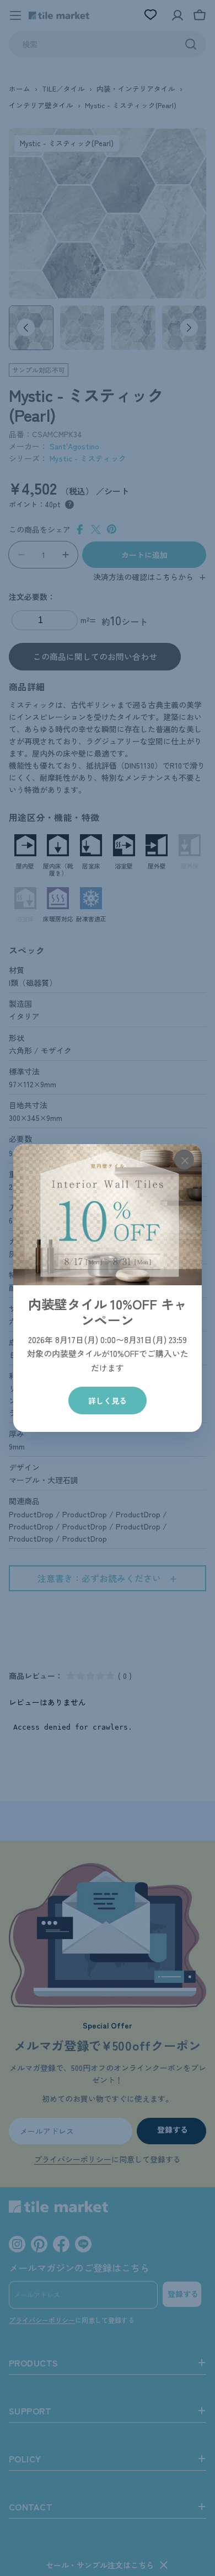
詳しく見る (108, 1400)
